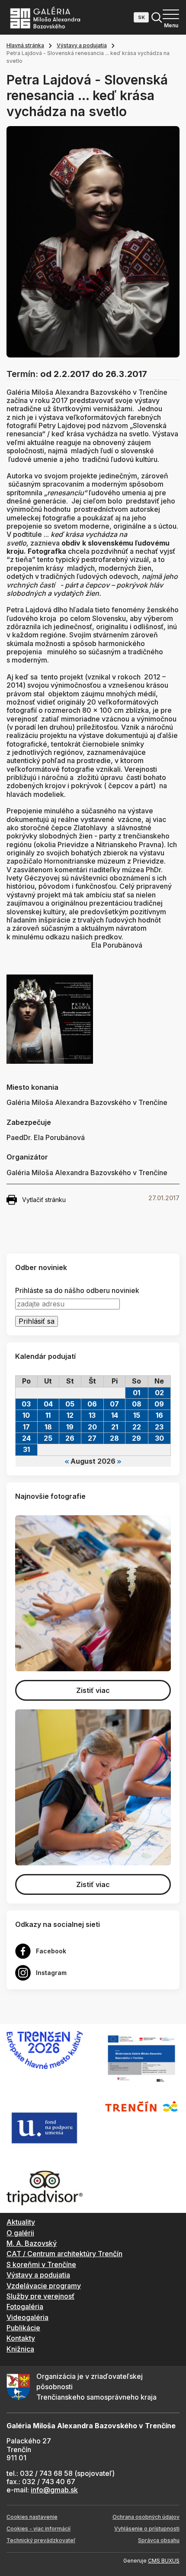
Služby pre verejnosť (40, 2296)
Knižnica (20, 2349)
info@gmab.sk (54, 2490)
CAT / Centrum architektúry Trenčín (64, 2254)
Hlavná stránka (25, 45)
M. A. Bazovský (32, 2243)
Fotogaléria (25, 2306)
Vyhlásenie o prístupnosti (147, 2529)
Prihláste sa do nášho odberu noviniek (77, 1291)
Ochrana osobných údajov (146, 2517)
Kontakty (21, 2338)
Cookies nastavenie (32, 2517)
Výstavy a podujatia (82, 45)
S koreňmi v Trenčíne (41, 2264)
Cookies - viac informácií (38, 2529)
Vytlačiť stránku (44, 1200)
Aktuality (21, 2222)
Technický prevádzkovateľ (41, 2540)
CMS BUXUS (164, 2561)
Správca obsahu (159, 2540)
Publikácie (23, 2328)
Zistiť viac (93, 1690)
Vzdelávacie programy (44, 2286)
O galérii (20, 2233)
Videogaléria (27, 2317)
